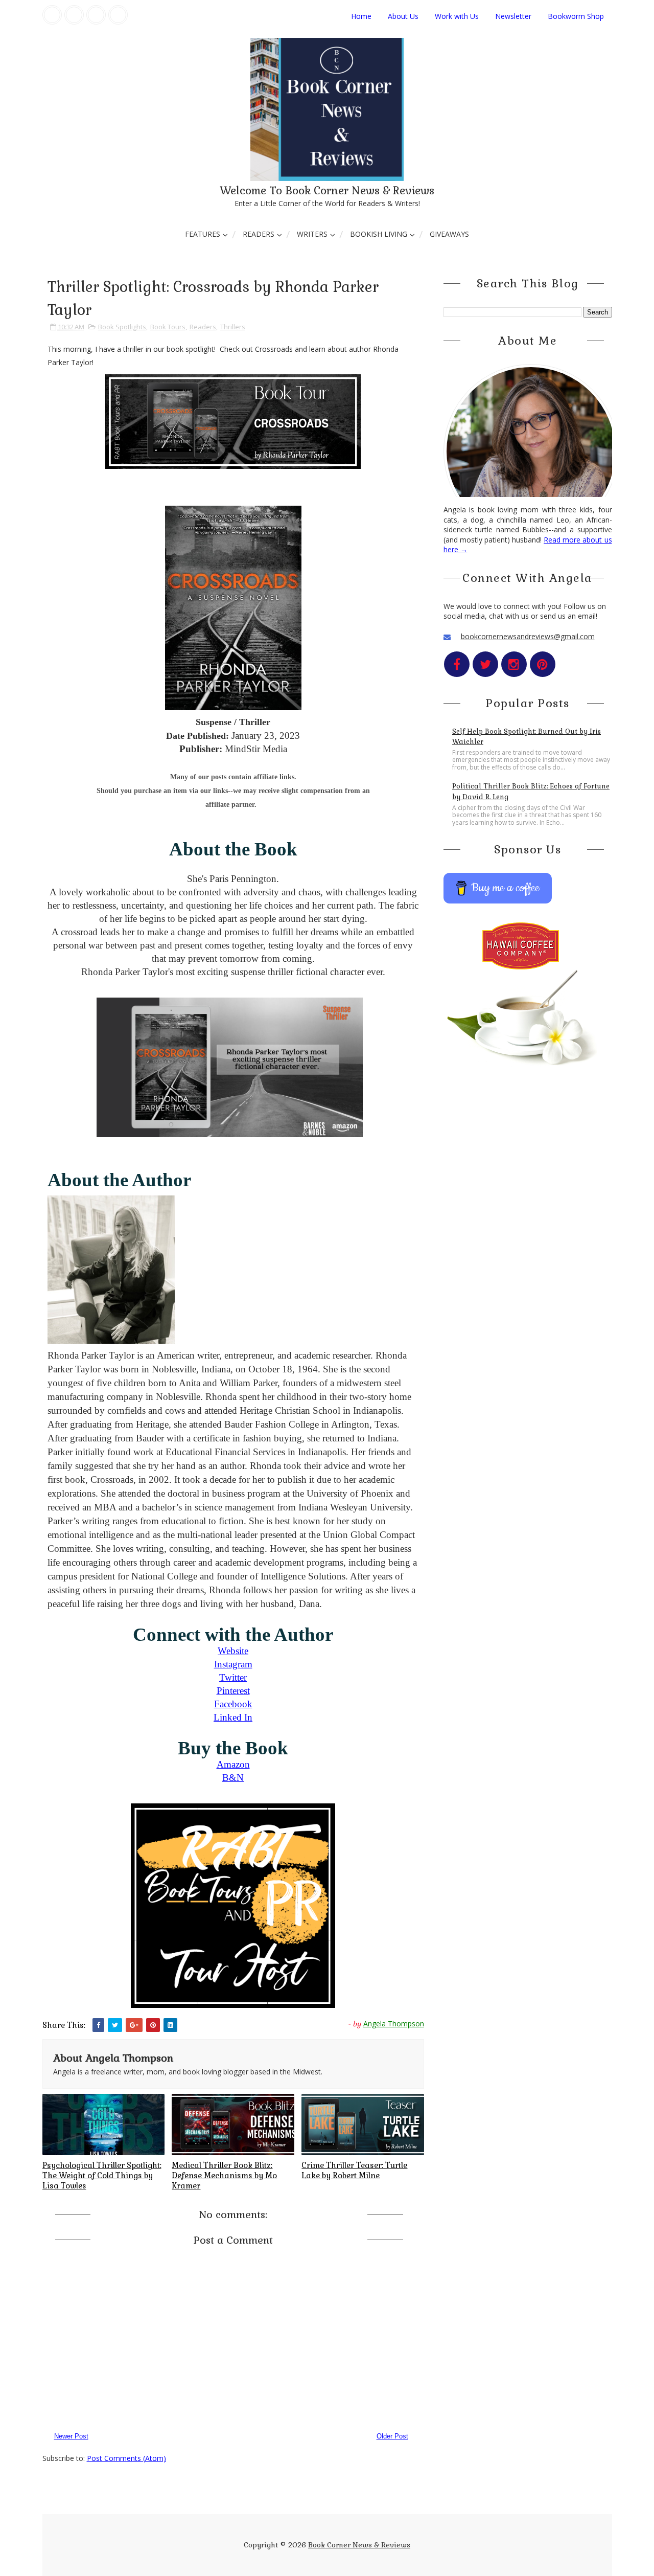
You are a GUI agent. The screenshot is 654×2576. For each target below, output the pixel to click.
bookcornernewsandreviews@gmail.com (528, 636)
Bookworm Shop (576, 16)
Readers (259, 234)
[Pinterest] (118, 15)
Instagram (233, 1664)
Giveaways (449, 234)
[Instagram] (96, 15)
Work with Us (457, 16)
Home (361, 16)
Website (233, 1651)
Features (203, 234)
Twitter (233, 1677)
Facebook (233, 1704)
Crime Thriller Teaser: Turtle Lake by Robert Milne (354, 2170)
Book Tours (168, 327)
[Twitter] (74, 15)
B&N (233, 1778)
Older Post (392, 2436)
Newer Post (71, 2436)
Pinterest (233, 1691)
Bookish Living (379, 234)
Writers (312, 234)
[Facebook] (52, 15)
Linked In (233, 1717)
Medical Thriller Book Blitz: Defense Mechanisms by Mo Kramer (224, 2176)
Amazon (233, 1764)
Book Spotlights (122, 327)
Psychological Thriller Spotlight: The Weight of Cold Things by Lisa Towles (102, 2176)
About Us (403, 16)
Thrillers (233, 327)
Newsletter (513, 16)
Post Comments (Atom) (126, 2458)
